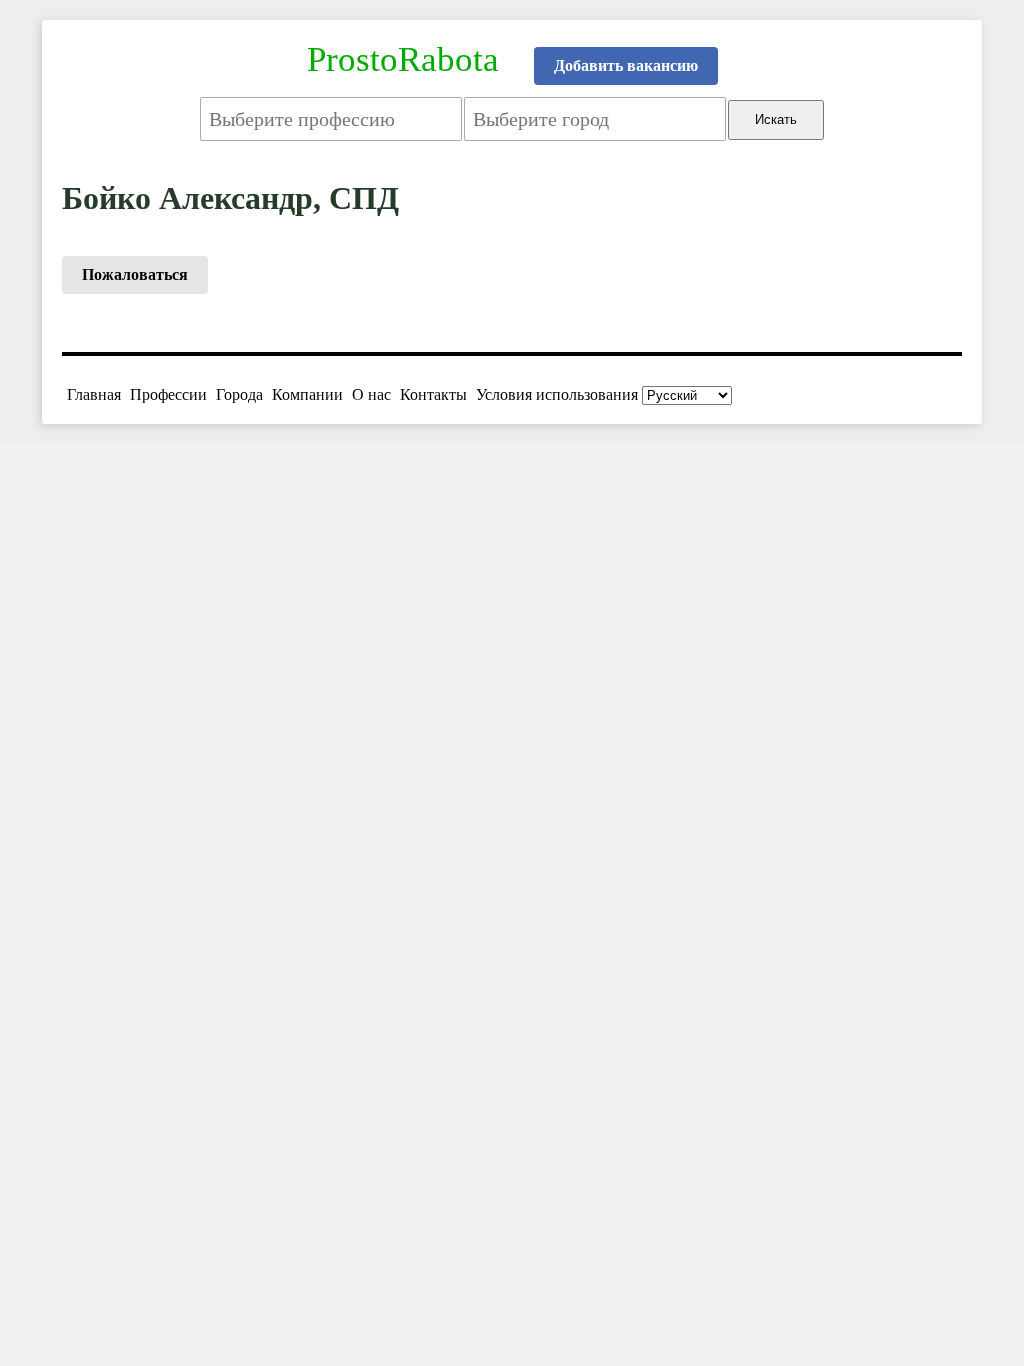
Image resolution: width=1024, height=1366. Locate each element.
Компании (307, 394)
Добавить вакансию (626, 65)
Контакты (433, 394)
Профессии (168, 394)
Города (239, 394)
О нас (371, 394)
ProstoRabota (403, 59)
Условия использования (557, 394)
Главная (94, 394)
